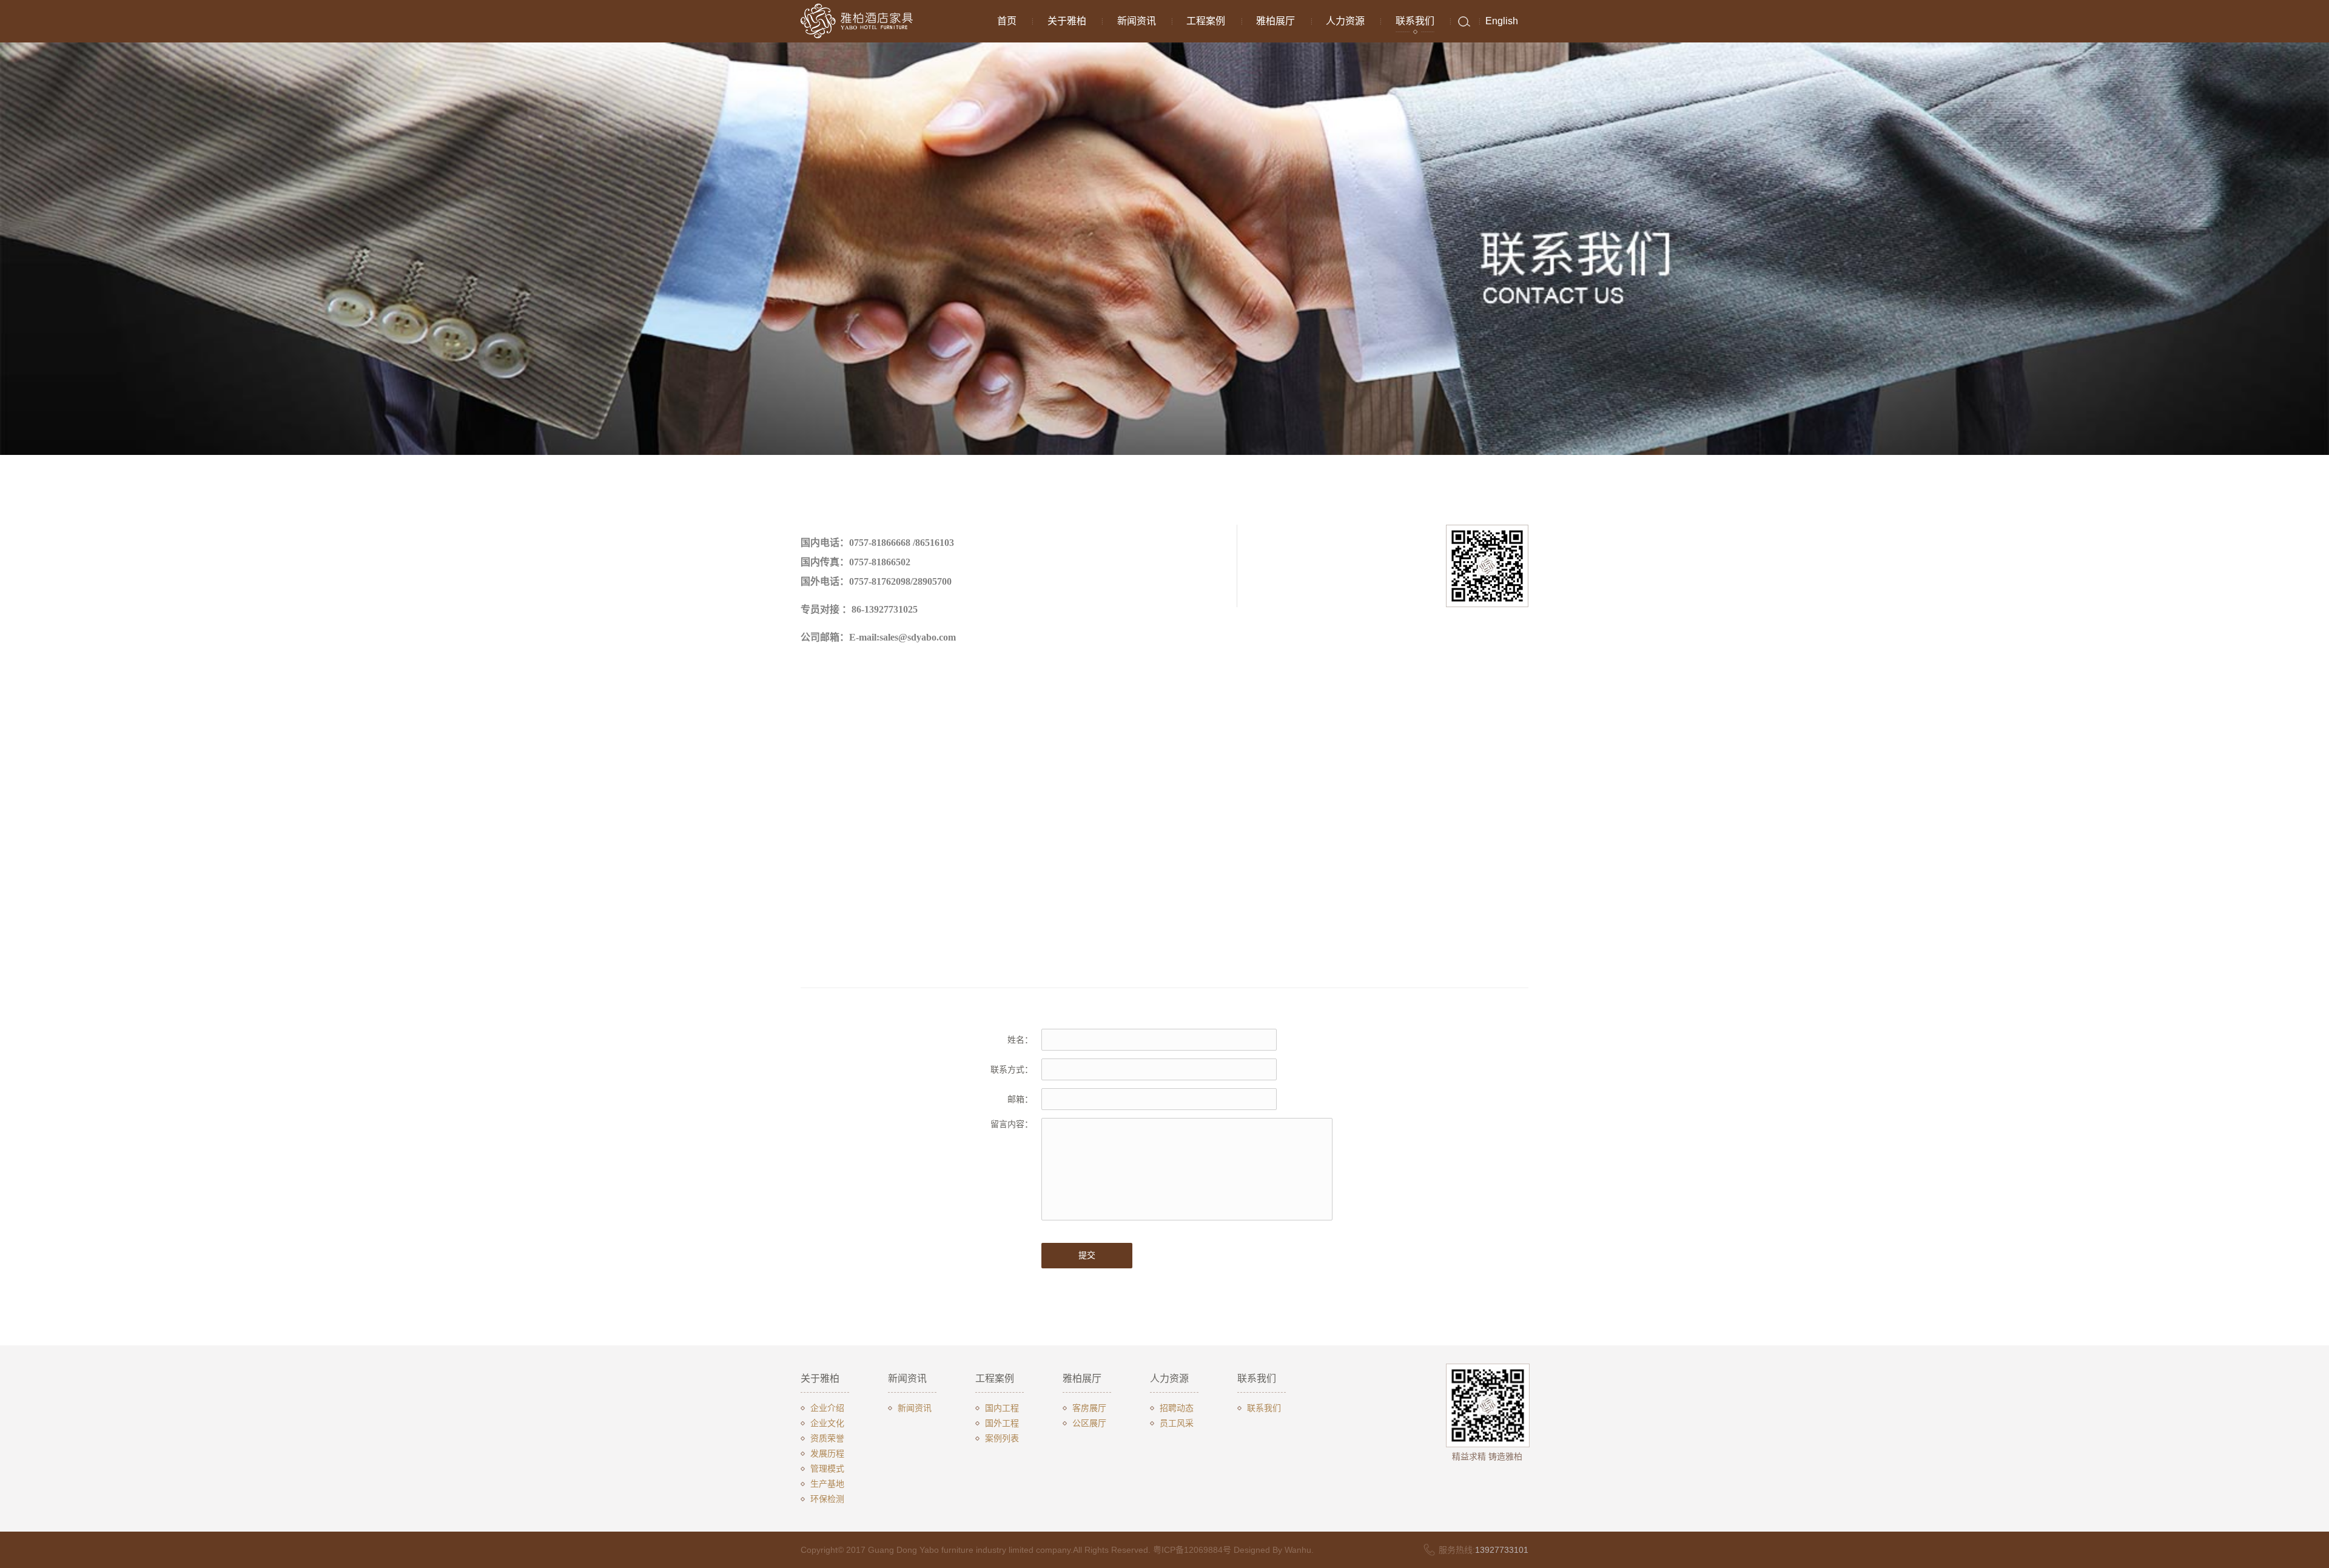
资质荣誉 (827, 1438)
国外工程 (1002, 1423)
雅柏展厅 (1275, 21)
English (1502, 21)
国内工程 (1002, 1408)
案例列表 (1002, 1438)
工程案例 (1206, 21)
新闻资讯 (1137, 21)
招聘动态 (1177, 1408)
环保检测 (827, 1499)
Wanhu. (1299, 1550)
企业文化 (827, 1423)
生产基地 (827, 1484)
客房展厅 (1089, 1408)
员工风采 (1177, 1423)
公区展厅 (1089, 1423)
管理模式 (827, 1469)
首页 (1007, 21)
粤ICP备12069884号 (1192, 1550)
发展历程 (827, 1453)
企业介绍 (827, 1408)
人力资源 (1345, 21)
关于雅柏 (1067, 21)
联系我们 (1415, 21)
